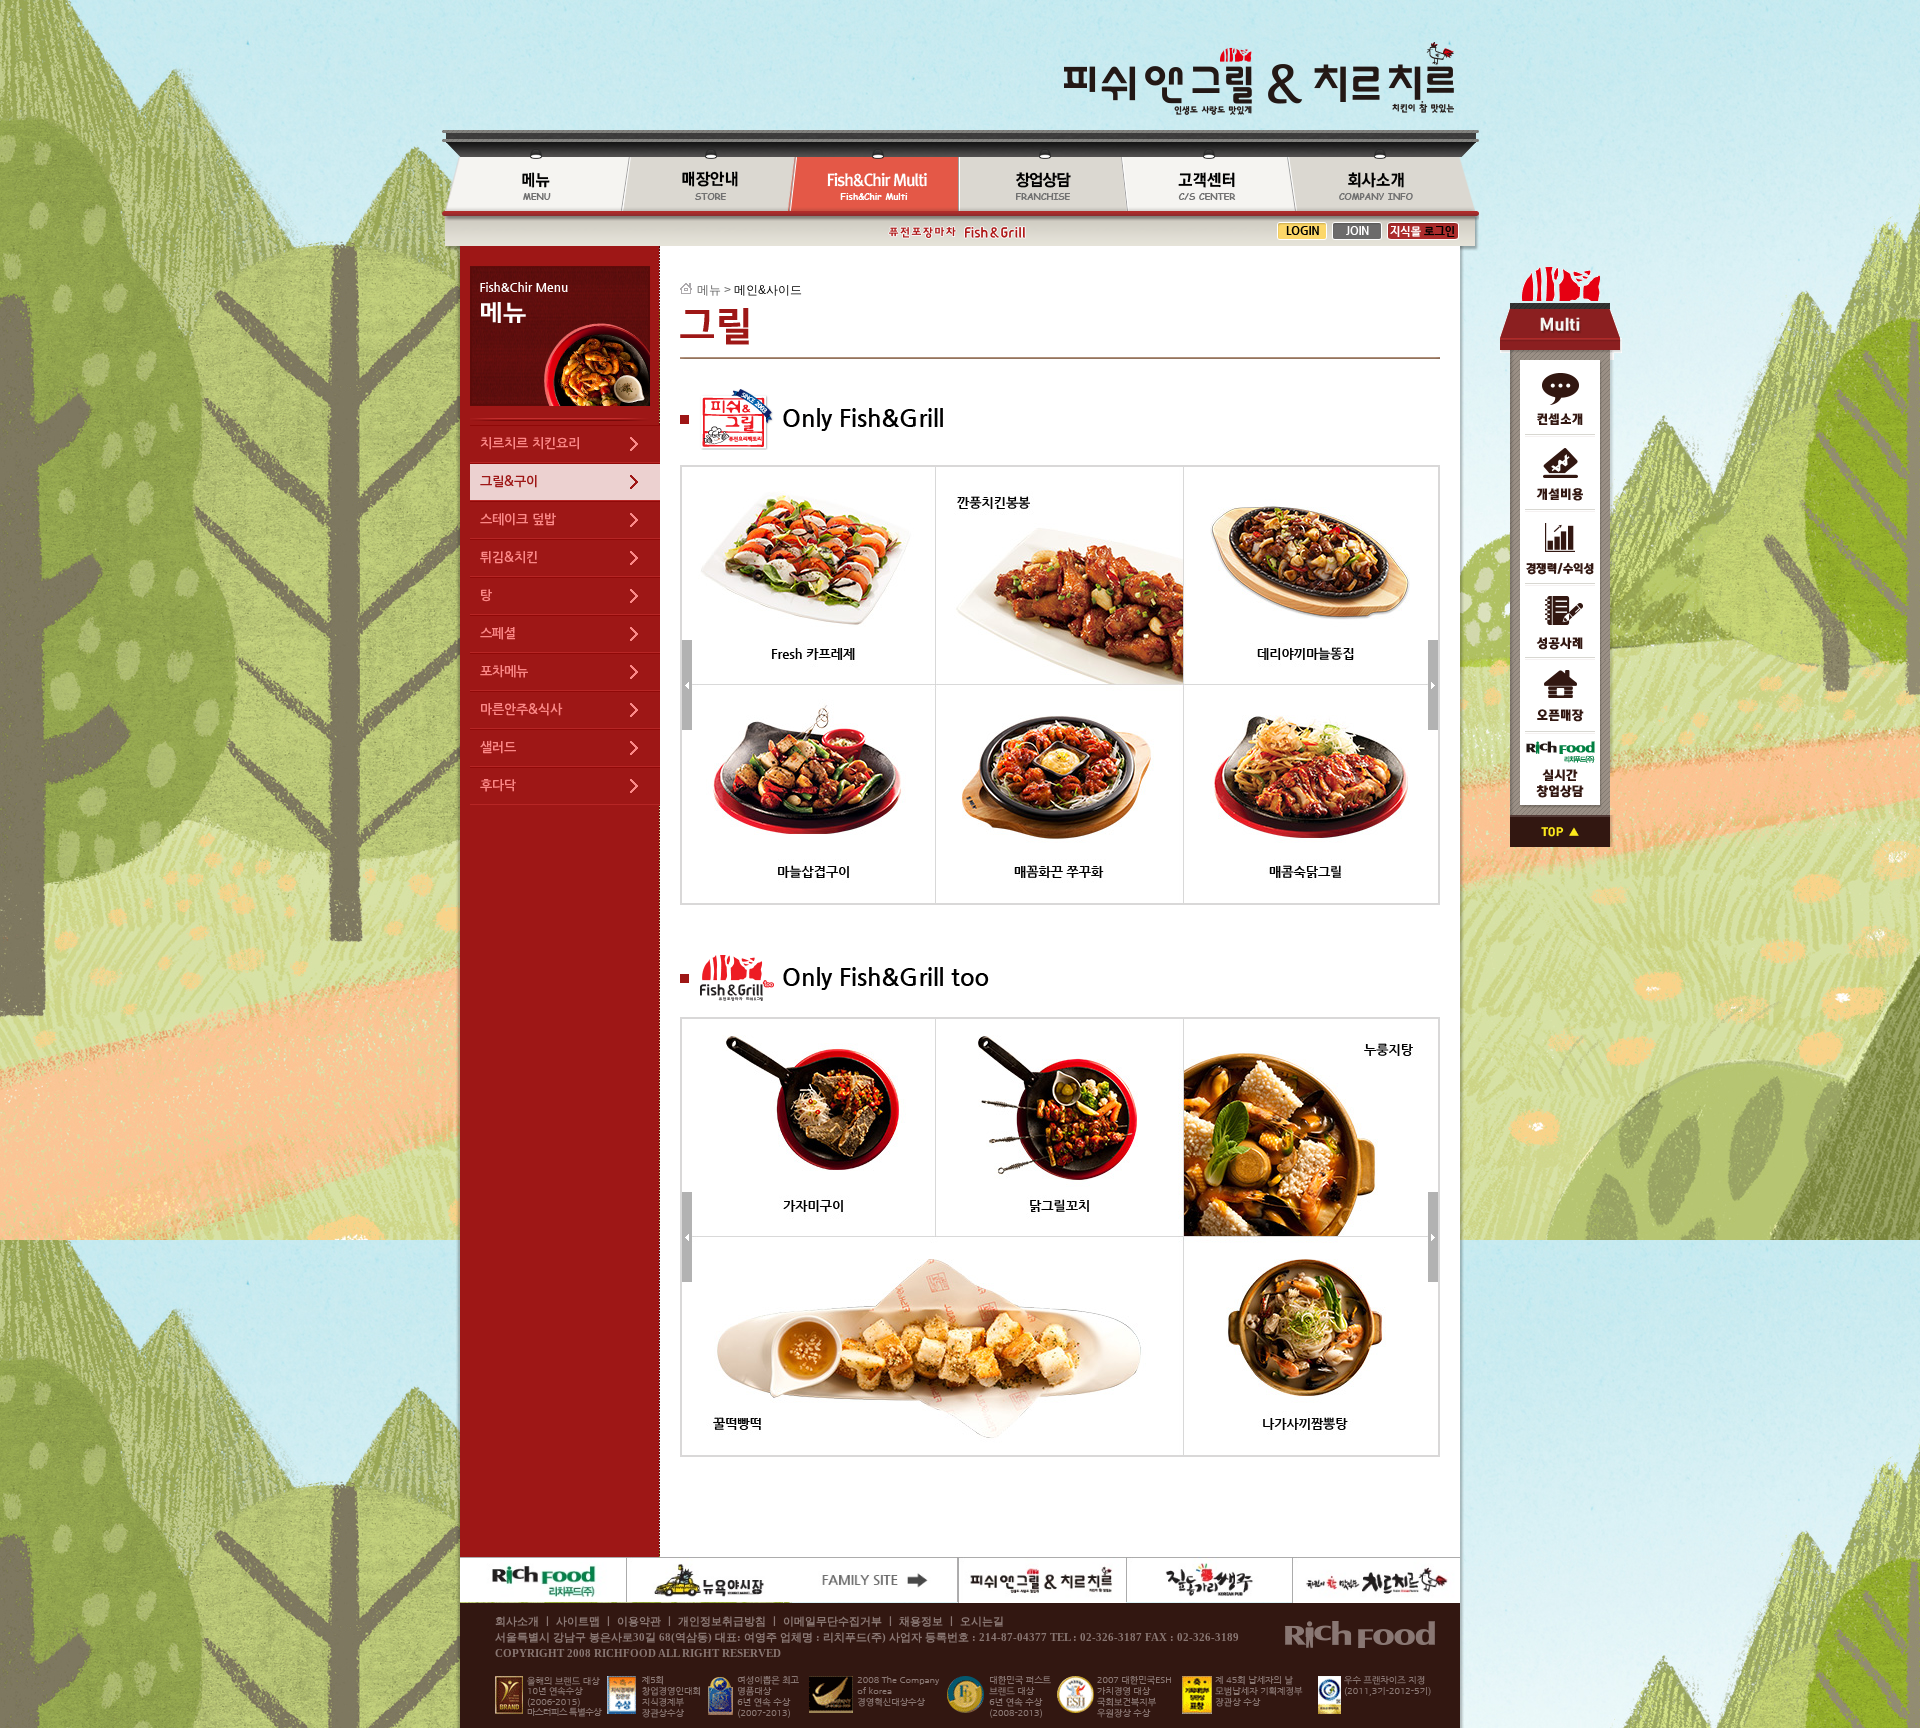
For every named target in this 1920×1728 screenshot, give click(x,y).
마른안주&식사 (521, 709)
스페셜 (498, 633)
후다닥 (498, 785)
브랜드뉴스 (1204, 185)
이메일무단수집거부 (832, 1621)
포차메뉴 (504, 671)
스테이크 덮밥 (518, 519)
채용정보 (921, 1621)
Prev (687, 685)
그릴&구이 (509, 481)
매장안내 (705, 185)
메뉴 (531, 185)
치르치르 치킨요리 (530, 443)
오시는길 (982, 1621)
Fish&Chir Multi (873, 185)
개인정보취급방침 (722, 1621)
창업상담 (1039, 185)
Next (1433, 685)
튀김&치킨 (509, 557)
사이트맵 (578, 1621)
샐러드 (498, 747)
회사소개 (1383, 185)
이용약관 (639, 1621)
